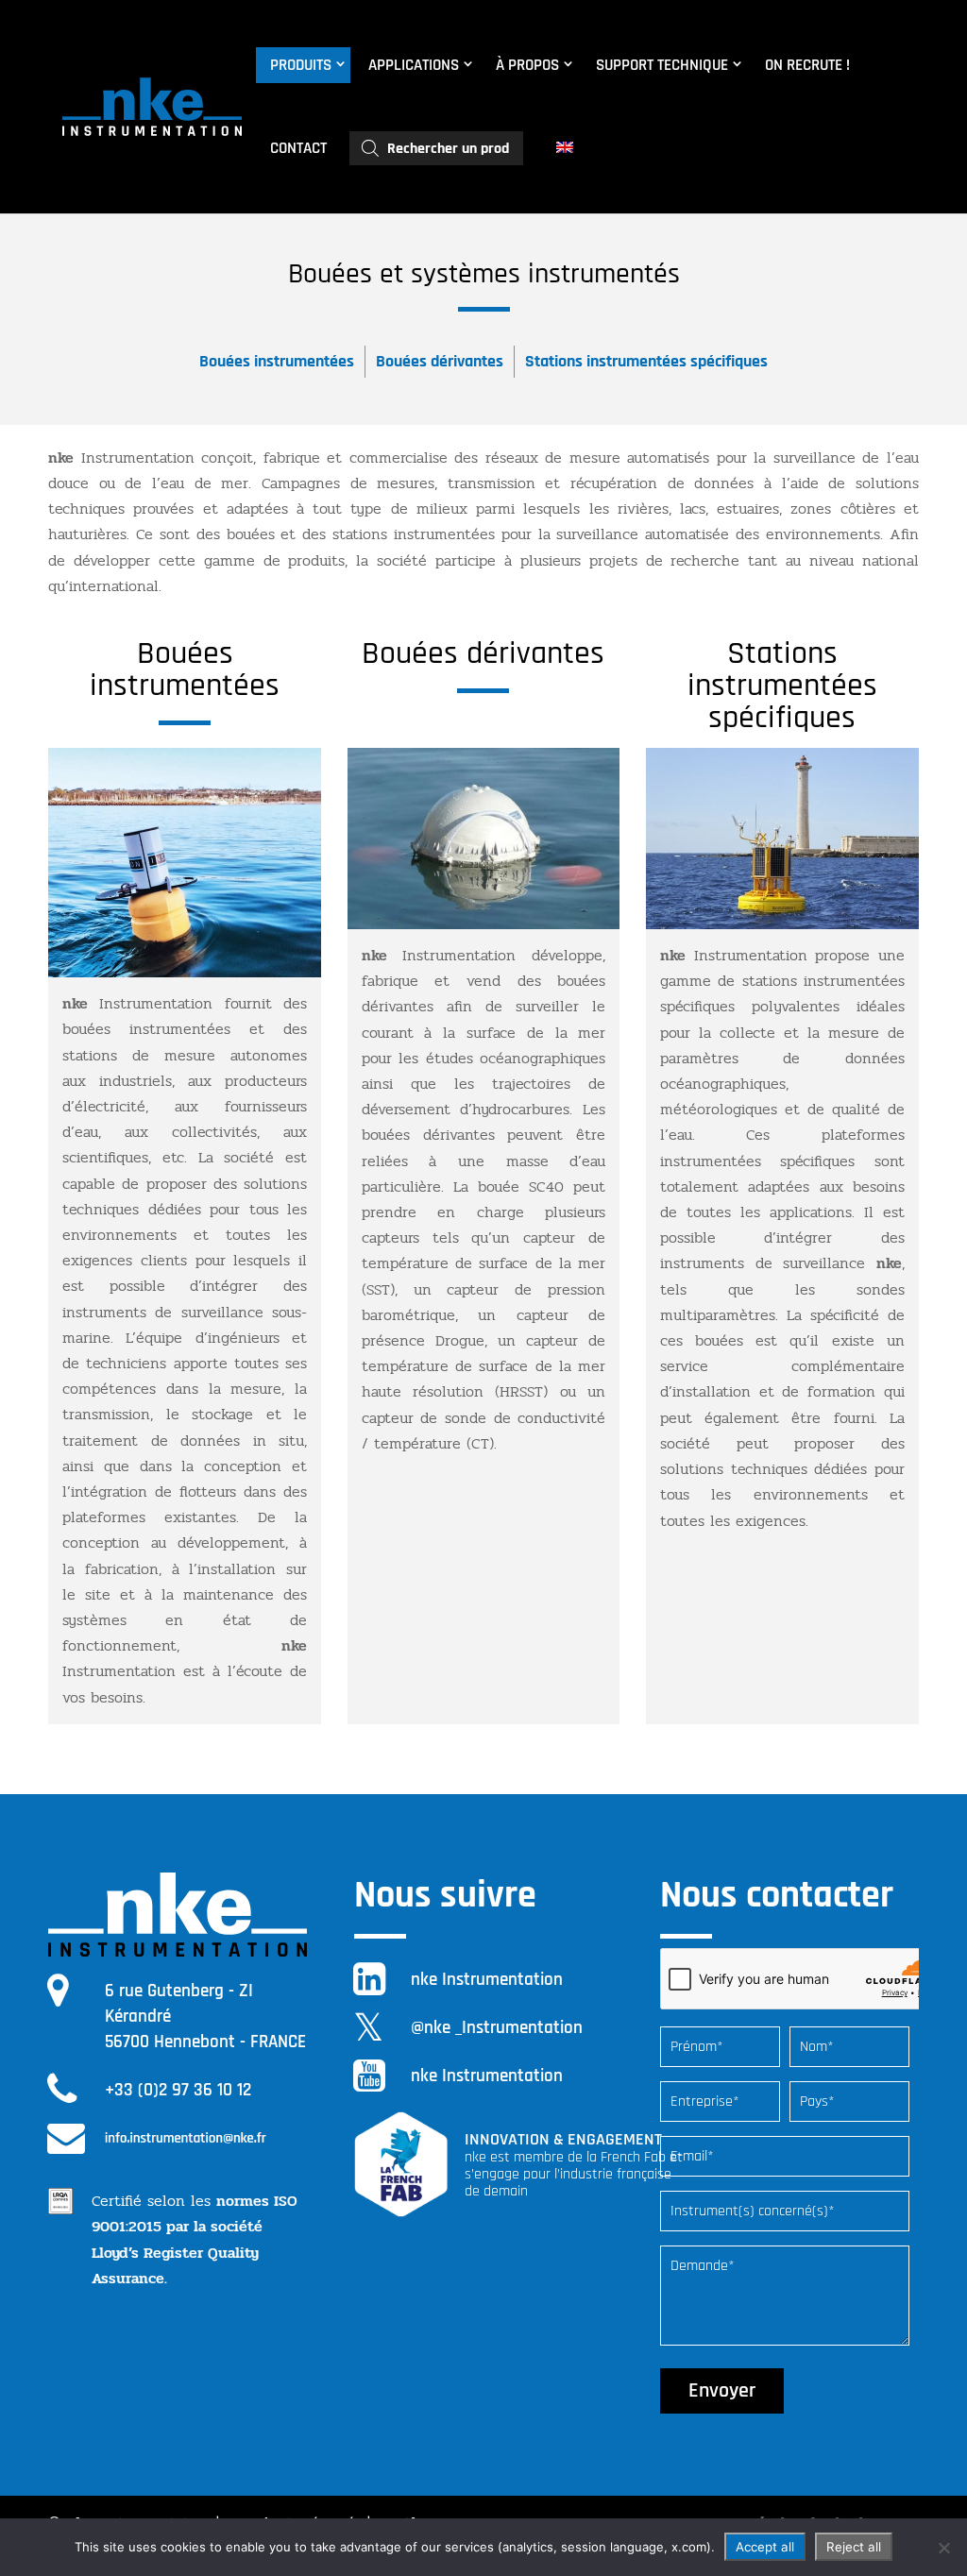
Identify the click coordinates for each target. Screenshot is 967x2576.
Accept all (765, 2547)
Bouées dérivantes (440, 361)
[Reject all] (943, 2548)
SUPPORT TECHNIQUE (662, 65)
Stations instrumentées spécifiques (646, 361)
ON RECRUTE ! (807, 65)
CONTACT (298, 148)
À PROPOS (527, 65)
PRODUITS (301, 65)
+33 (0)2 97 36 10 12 (178, 2090)
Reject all (854, 2547)
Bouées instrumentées (277, 361)
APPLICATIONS (414, 65)
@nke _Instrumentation (497, 2028)
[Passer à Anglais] (567, 148)
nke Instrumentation (487, 1980)
